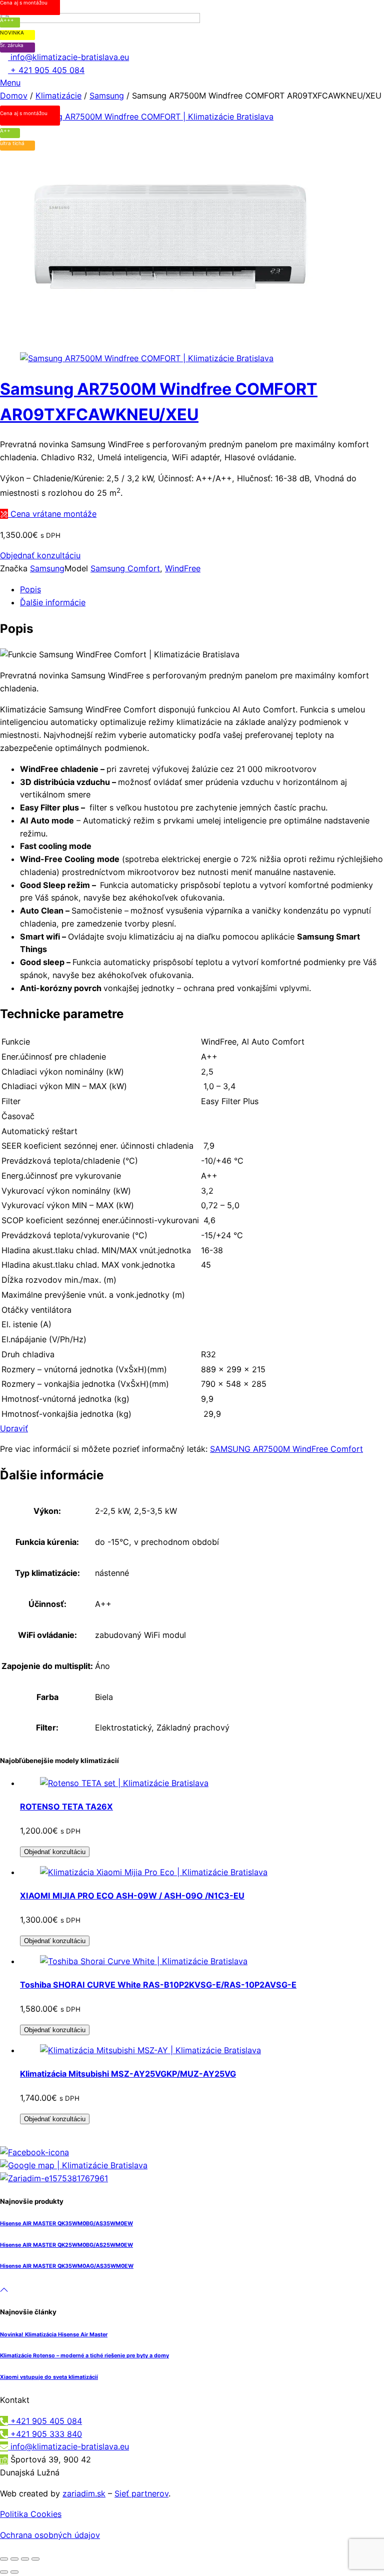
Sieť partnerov (141, 2493)
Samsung (107, 96)
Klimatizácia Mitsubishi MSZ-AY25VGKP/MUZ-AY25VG (128, 2074)
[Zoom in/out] (4, 2559)
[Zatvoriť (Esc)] (35, 2559)
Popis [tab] (30, 589)
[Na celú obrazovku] (14, 2559)
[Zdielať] (25, 2559)
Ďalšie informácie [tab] (53, 602)
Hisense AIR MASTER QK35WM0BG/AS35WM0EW (66, 2224)
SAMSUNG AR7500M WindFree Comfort (286, 1449)
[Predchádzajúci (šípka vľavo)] (4, 2572)
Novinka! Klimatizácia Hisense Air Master (54, 2335)
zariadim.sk (84, 2493)
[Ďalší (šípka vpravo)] (14, 2572)
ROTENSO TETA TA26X (66, 1807)
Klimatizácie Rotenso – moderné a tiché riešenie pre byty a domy (84, 2356)
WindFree (183, 568)
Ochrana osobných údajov (50, 2535)
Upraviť (14, 1428)
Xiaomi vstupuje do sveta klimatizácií (49, 2377)
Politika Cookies (31, 2514)
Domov (14, 96)
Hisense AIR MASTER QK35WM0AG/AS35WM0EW (67, 2266)
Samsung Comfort (125, 568)
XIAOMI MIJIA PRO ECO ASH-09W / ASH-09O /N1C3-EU (132, 1896)
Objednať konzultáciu (40, 555)
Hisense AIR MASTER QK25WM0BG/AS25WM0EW (66, 2245)
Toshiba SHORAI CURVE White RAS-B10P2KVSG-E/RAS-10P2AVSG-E (158, 1985)
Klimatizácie (58, 96)
